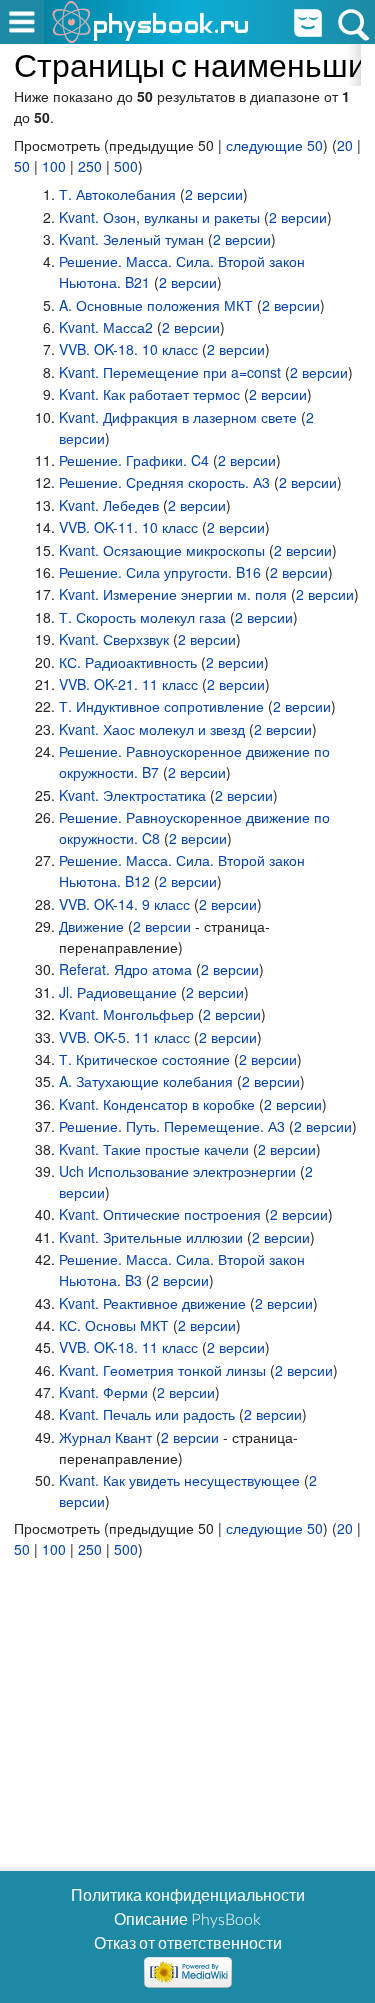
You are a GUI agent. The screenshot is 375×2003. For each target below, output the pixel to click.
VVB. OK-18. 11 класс (128, 1347)
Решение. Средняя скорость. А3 (164, 482)
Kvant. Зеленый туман (131, 239)
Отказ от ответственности (188, 1942)
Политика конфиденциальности (188, 1894)
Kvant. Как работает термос (149, 394)
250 (90, 166)
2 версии (214, 194)
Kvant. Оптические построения (160, 1214)
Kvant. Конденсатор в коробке (157, 1104)
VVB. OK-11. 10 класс (128, 527)
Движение (91, 926)
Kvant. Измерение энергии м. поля (173, 594)
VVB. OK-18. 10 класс (128, 349)
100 (54, 166)
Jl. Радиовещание (118, 992)
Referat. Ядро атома (125, 969)
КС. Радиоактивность (128, 662)
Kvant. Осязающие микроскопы (162, 550)
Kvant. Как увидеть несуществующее (179, 1480)
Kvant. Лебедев (109, 505)
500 (126, 166)
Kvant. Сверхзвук (114, 639)
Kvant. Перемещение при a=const (170, 372)
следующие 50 (274, 145)
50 (22, 166)
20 (345, 145)
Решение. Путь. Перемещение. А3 (172, 1126)
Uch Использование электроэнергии (177, 1171)
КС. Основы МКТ (114, 1325)
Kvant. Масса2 (106, 327)
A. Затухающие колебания (146, 1081)
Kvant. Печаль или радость (147, 1414)
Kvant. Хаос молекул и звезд (152, 729)
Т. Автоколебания (117, 194)
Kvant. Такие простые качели (154, 1149)
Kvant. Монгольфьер (126, 1014)
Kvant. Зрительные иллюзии (151, 1237)
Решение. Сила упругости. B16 (160, 572)
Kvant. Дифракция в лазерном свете (178, 417)
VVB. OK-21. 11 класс (128, 684)
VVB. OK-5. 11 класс (124, 1037)
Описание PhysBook (187, 1918)
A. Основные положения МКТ (156, 305)
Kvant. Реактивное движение (152, 1303)
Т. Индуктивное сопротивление (161, 706)
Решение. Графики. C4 (134, 460)
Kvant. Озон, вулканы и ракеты (159, 217)
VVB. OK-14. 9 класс (124, 904)
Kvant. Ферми (103, 1392)
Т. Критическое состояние (144, 1059)
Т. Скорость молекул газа (142, 617)
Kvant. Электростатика (132, 795)
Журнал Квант (105, 1437)
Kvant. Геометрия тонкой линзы (162, 1370)
